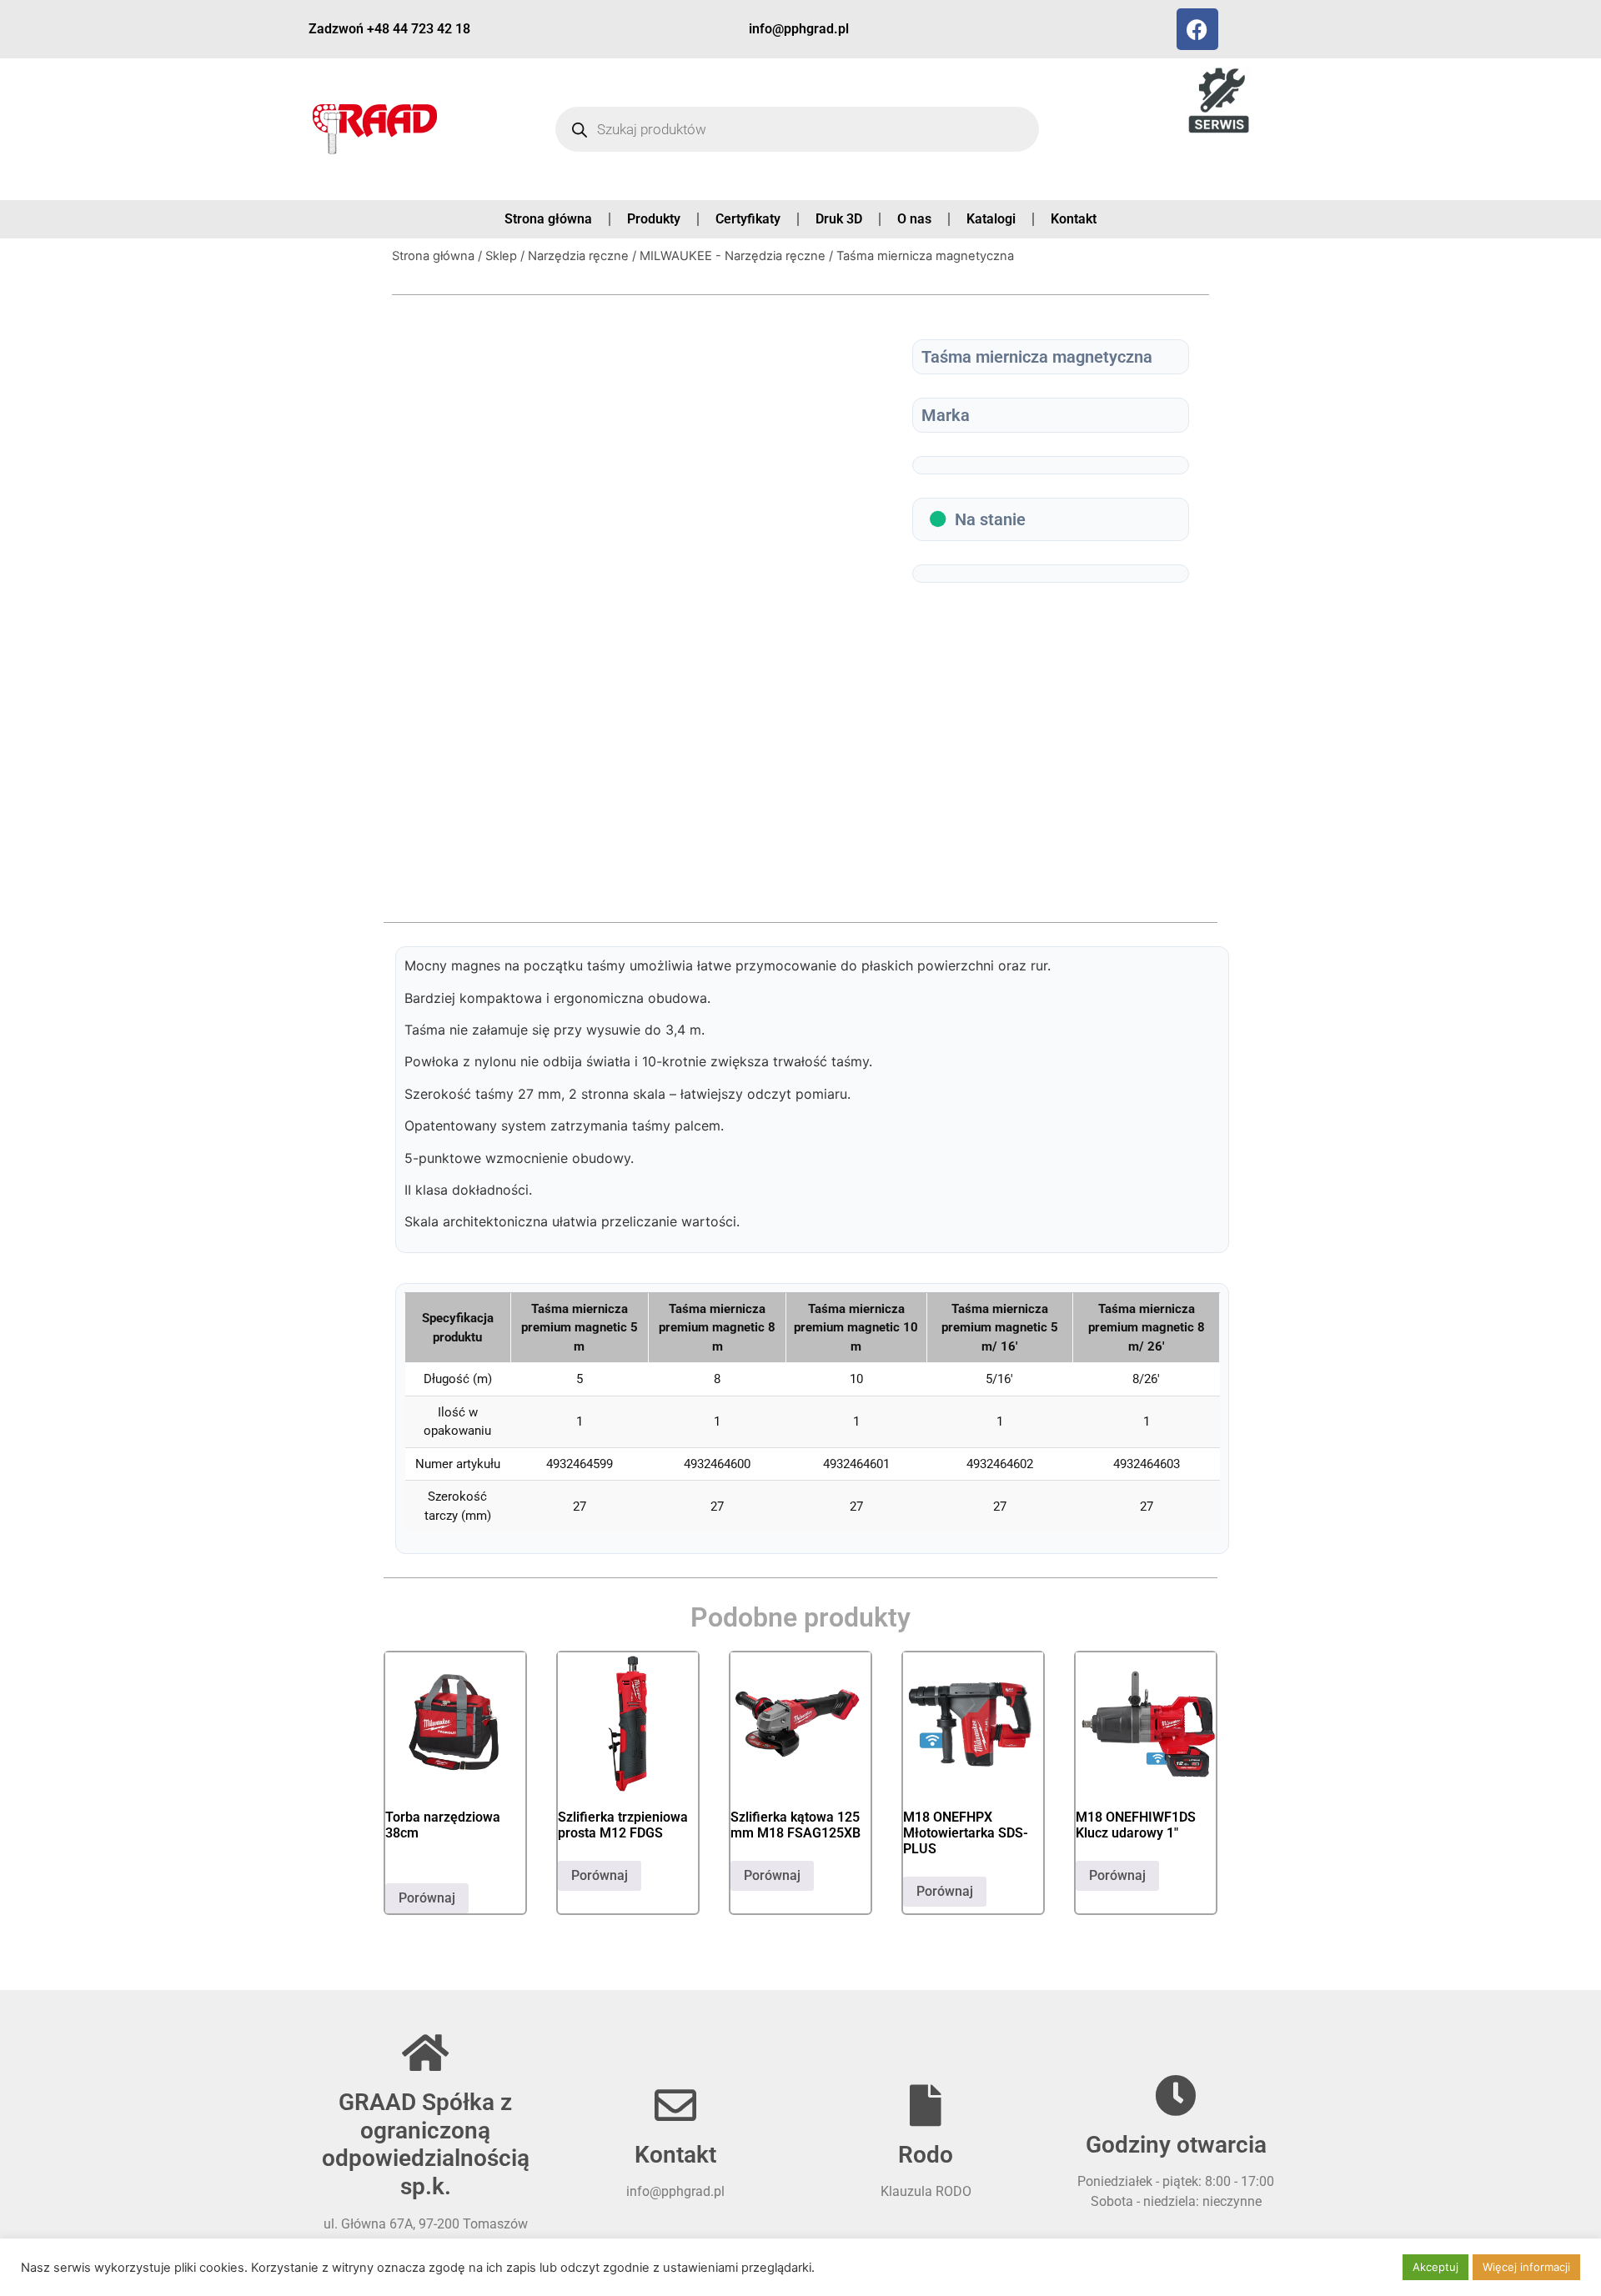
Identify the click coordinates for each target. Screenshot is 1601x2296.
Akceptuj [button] (1435, 2267)
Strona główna (548, 219)
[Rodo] (926, 2105)
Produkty (654, 219)
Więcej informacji (1526, 2267)
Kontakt (1074, 219)
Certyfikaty (748, 219)
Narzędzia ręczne (578, 256)
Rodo (926, 2155)
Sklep (501, 256)
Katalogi (991, 219)
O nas (914, 219)
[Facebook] (1197, 29)
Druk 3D (839, 219)
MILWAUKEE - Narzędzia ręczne (733, 256)
